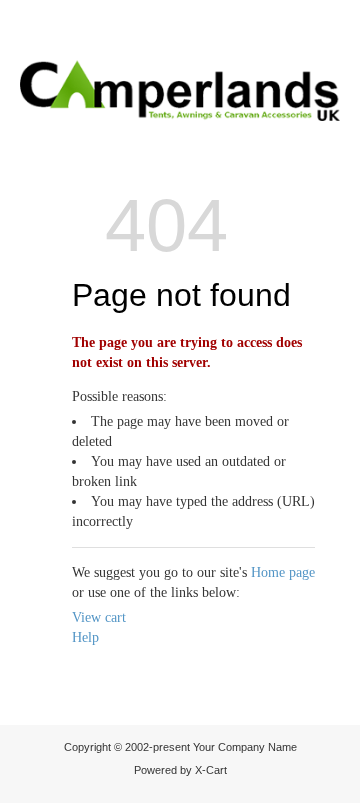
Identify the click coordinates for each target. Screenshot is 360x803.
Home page (283, 572)
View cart (99, 617)
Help (85, 637)
